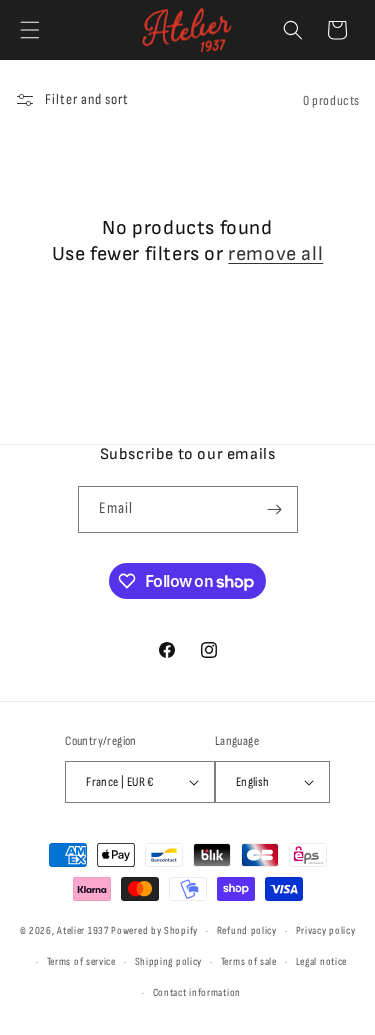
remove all (275, 254)
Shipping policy (169, 961)
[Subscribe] (275, 509)
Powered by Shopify (154, 930)
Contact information (197, 992)
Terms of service (81, 961)
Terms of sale (249, 961)
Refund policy (247, 930)
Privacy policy (326, 930)
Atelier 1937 (82, 930)
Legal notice (321, 961)
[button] (30, 30)
